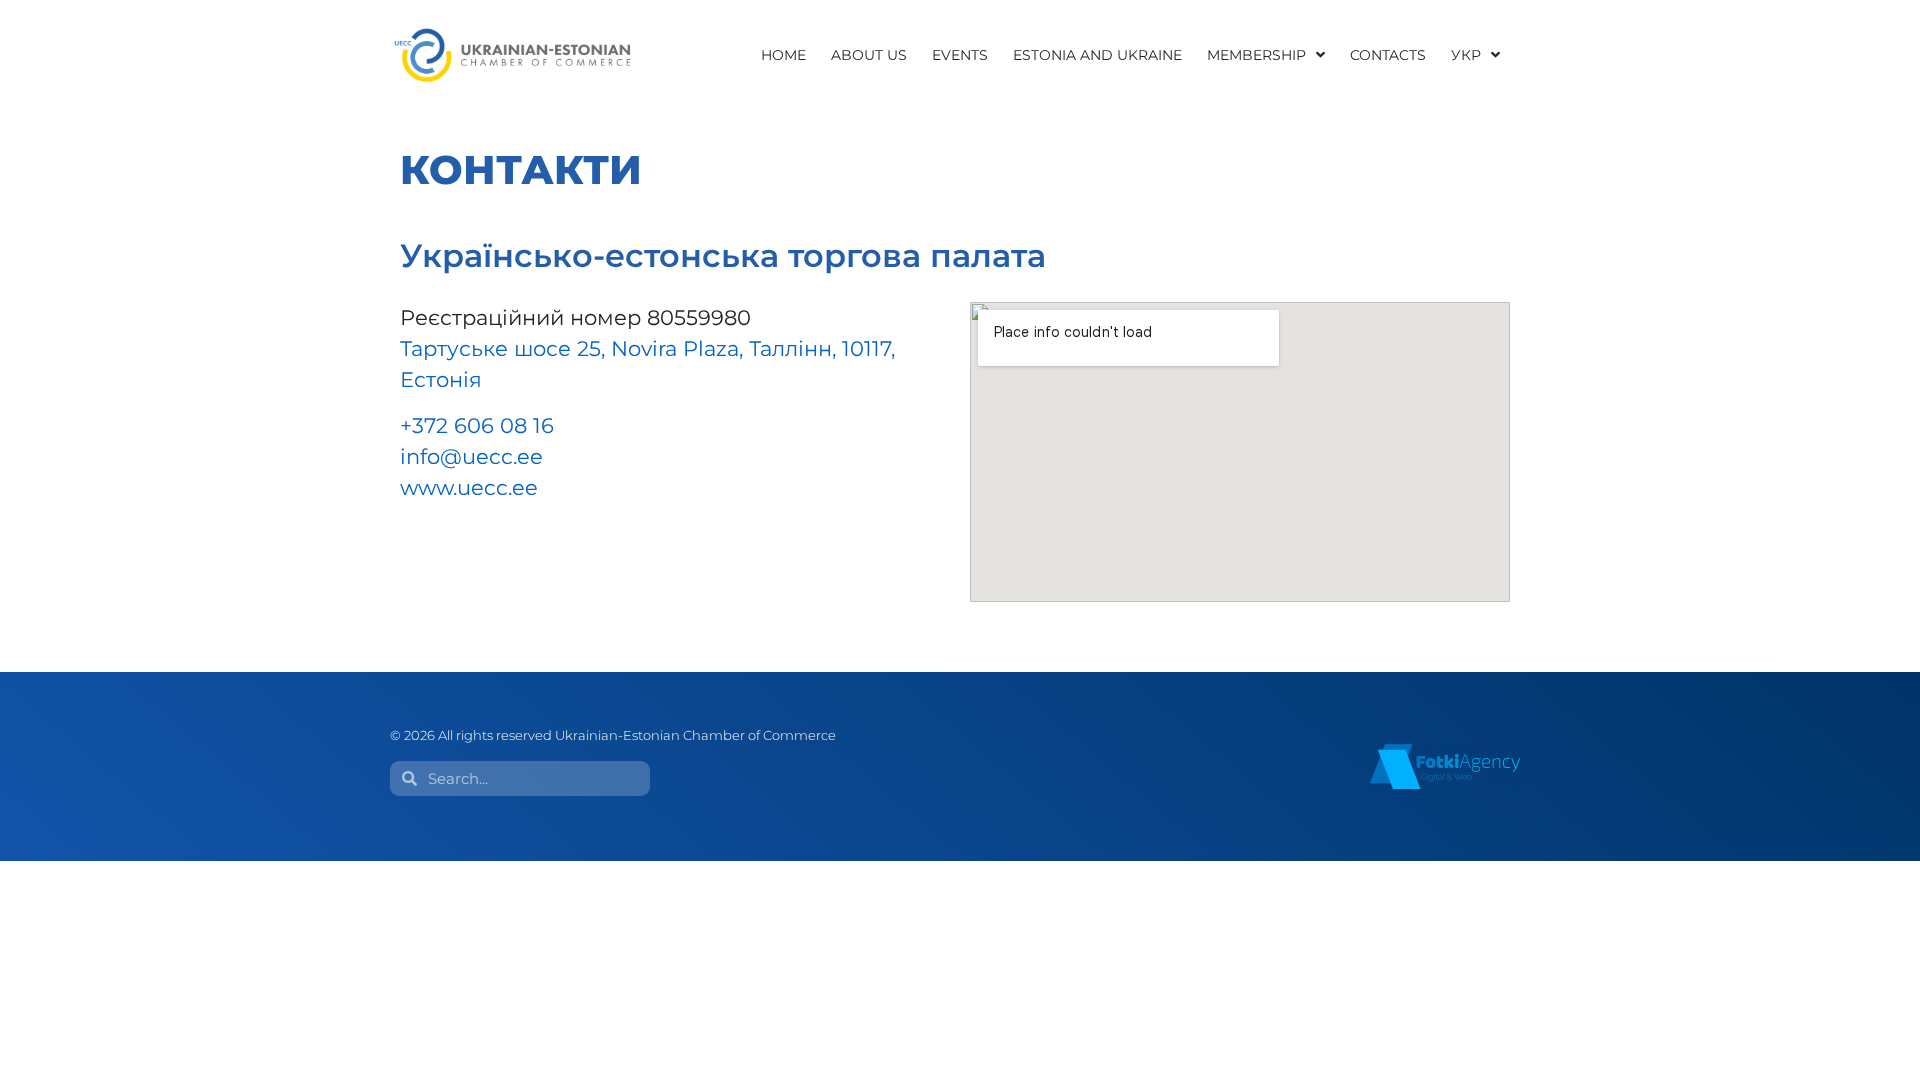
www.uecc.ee (469, 487)
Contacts (1388, 55)
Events (960, 55)
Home (783, 55)
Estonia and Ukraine (1097, 55)
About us (869, 55)
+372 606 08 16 (477, 425)
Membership (1256, 55)
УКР (1466, 55)
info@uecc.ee (471, 456)
